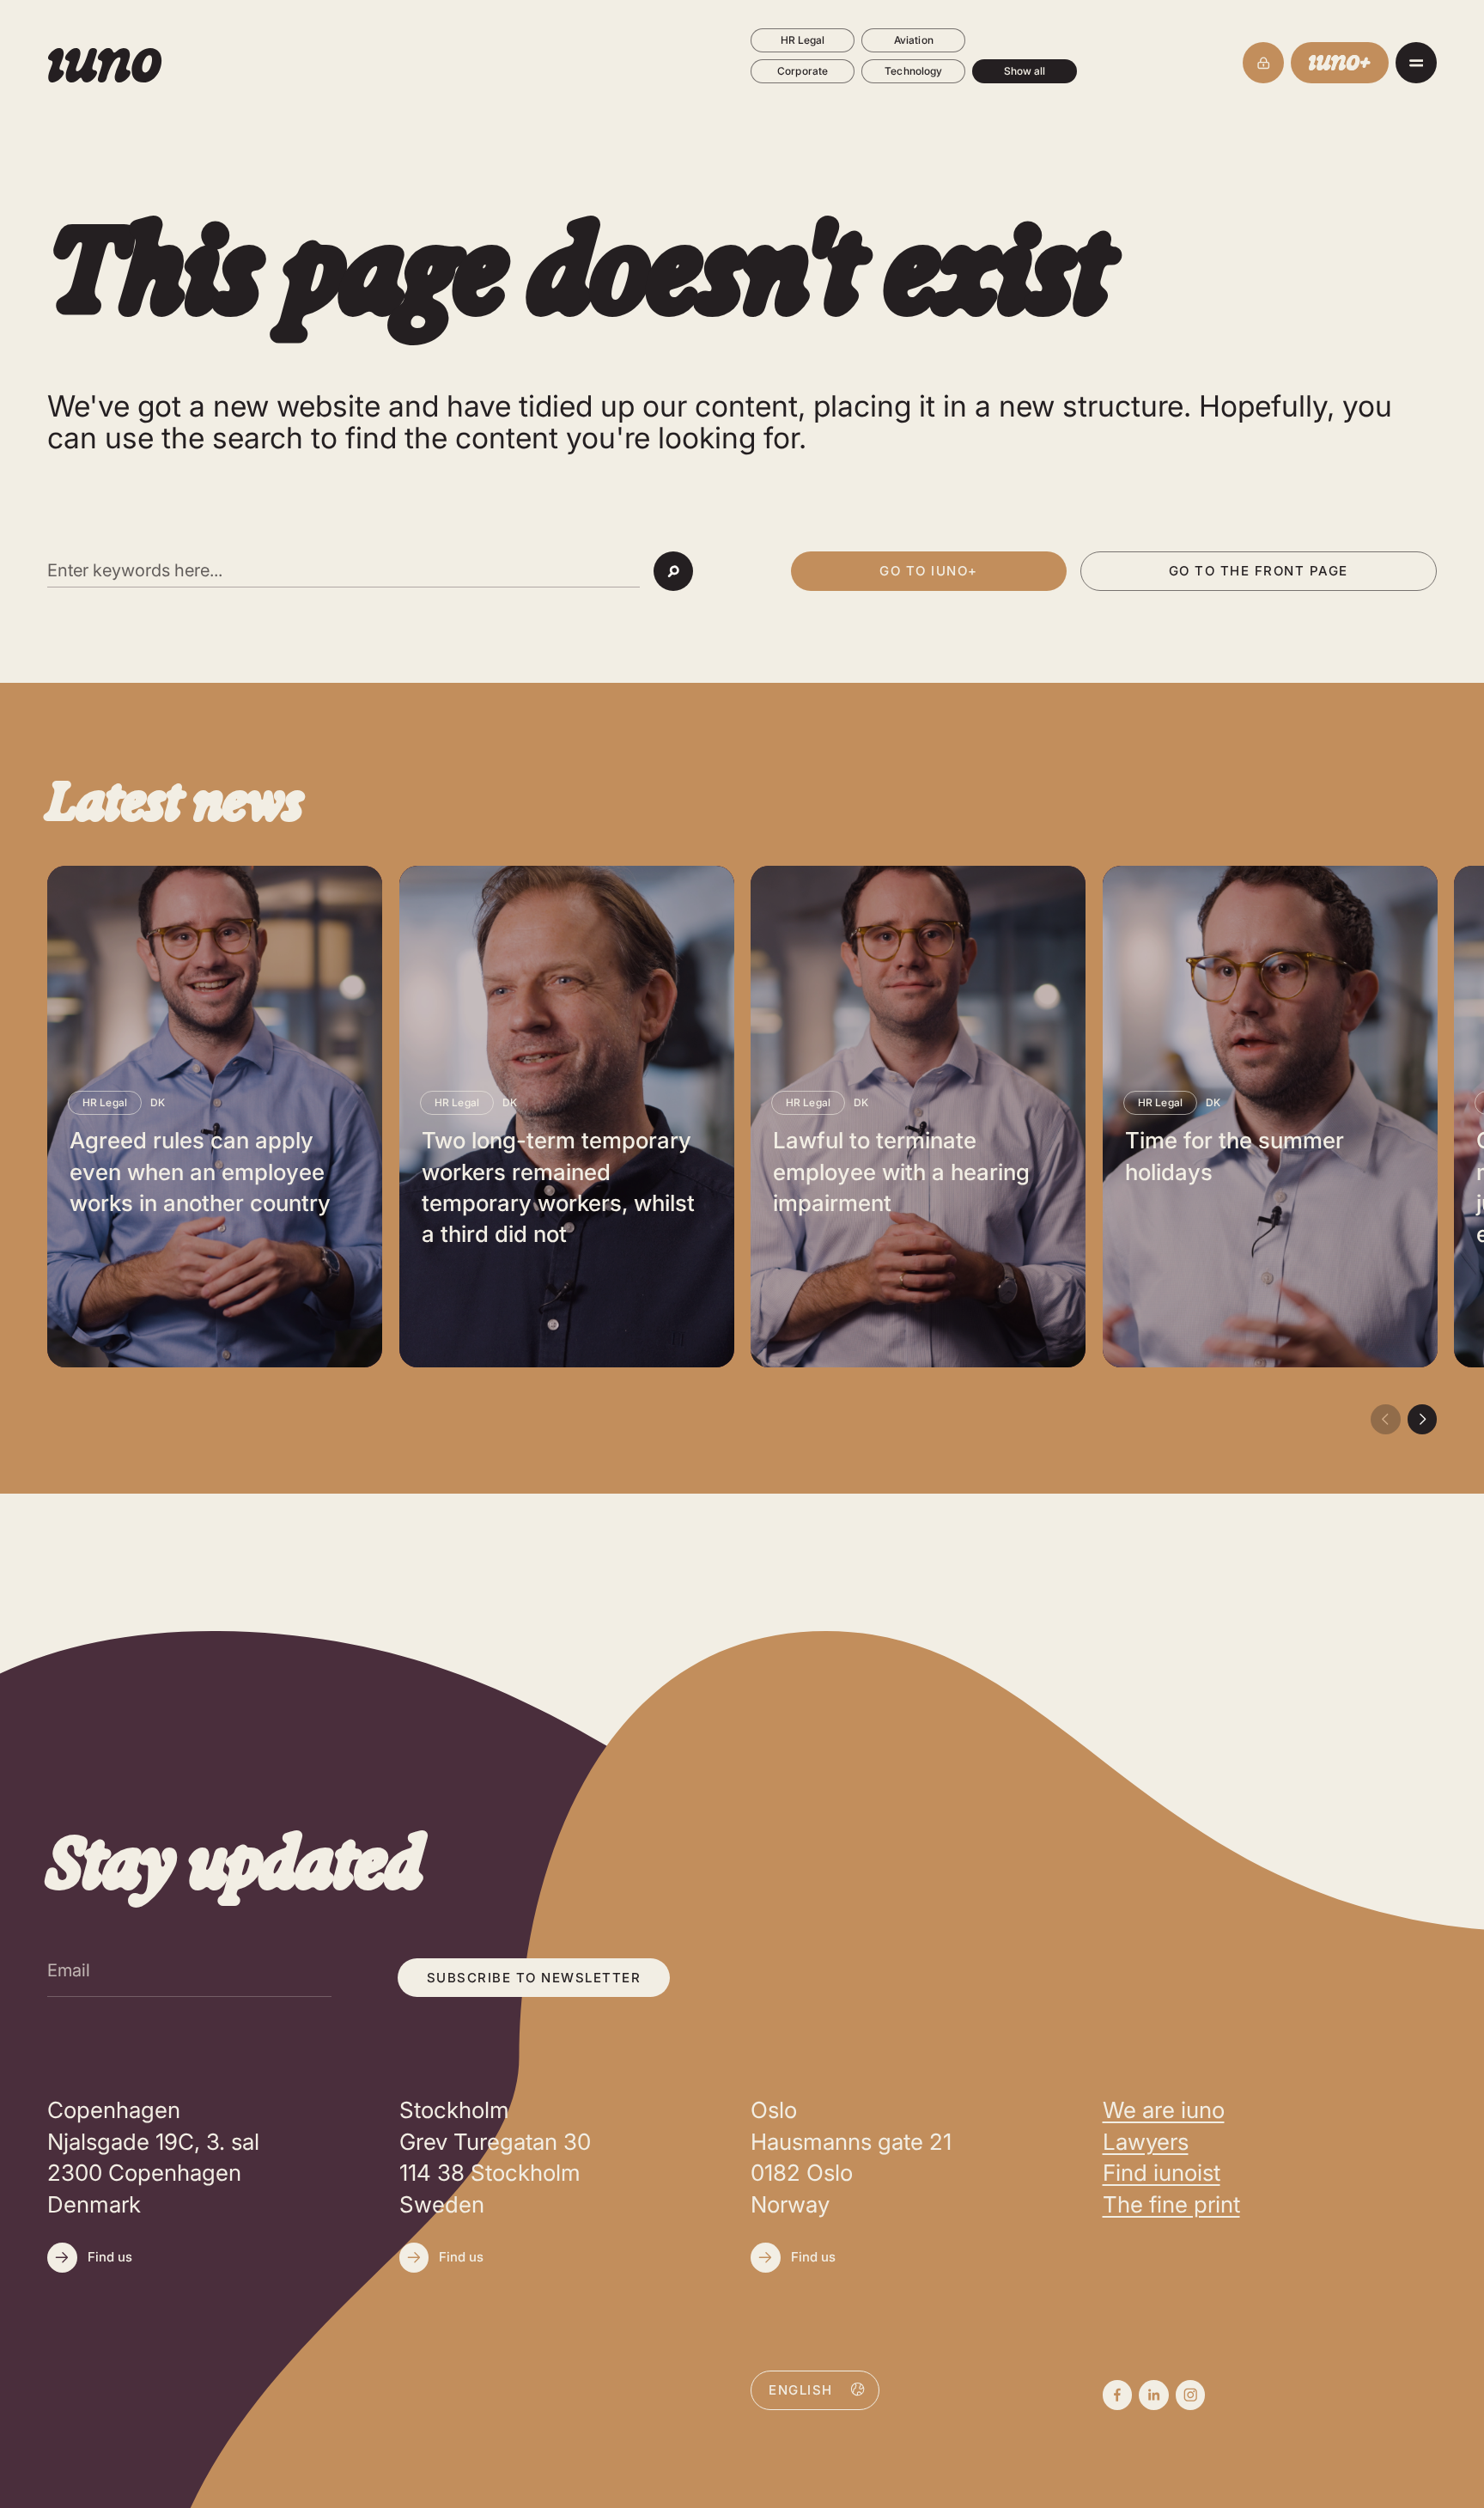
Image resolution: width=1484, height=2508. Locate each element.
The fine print (1171, 2204)
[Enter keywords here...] (344, 571)
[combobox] (815, 2389)
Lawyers (1146, 2142)
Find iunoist (1162, 2173)
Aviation (914, 40)
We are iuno (1164, 2110)
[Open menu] (1416, 63)
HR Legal (803, 40)
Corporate (803, 71)
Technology (913, 71)
